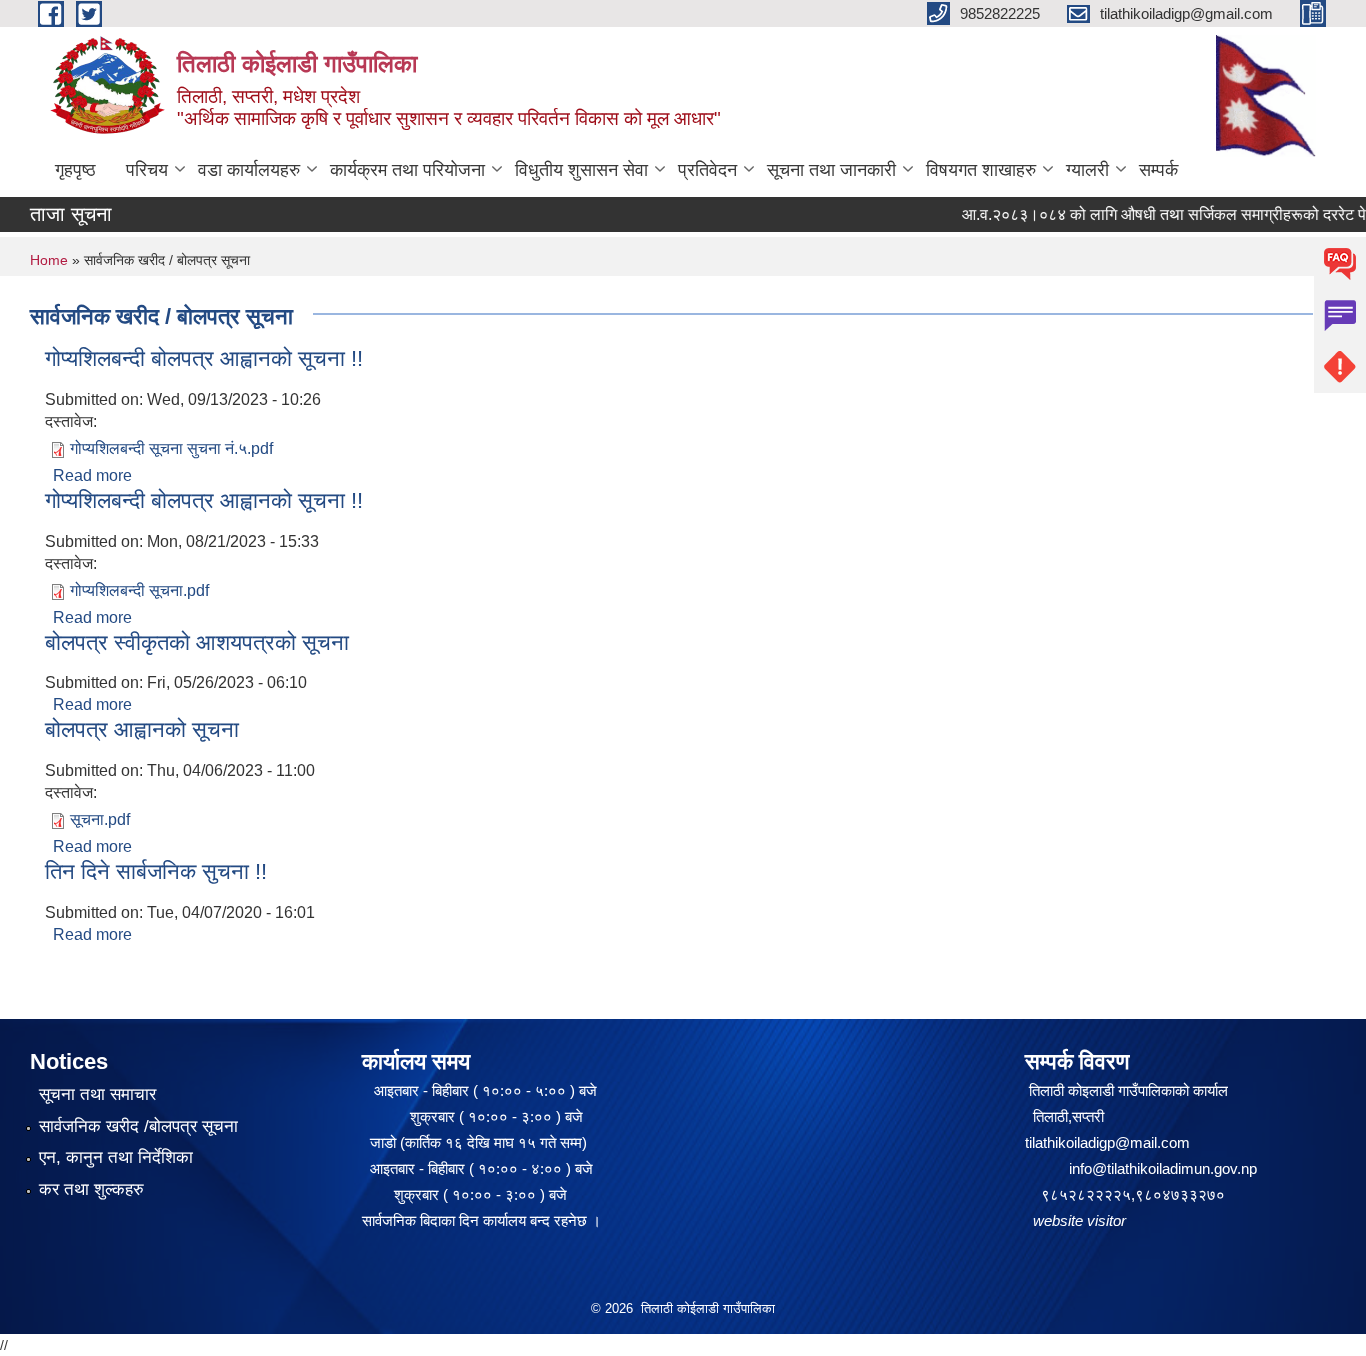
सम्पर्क (1158, 170)
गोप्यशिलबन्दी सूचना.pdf (139, 590)
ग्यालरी (1087, 170)
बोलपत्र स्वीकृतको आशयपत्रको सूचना (197, 642)
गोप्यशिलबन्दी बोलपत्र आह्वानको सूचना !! (204, 358)
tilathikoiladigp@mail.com (1107, 1142)
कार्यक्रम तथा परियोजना (407, 170)
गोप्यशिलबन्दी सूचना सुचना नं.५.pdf (171, 448)
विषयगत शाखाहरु (981, 170)
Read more (92, 475)
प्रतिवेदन (707, 170)
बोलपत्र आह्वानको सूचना (142, 729)
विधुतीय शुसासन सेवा (581, 170)
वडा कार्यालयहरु (249, 170)
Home (49, 260)
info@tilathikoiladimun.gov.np (1163, 1168)
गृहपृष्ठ (75, 170)
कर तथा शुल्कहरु (91, 1189)
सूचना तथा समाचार (97, 1094)
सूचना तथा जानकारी (831, 170)
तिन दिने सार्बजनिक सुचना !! (156, 871)
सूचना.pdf (100, 819)
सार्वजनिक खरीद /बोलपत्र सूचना (138, 1126)
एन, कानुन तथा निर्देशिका (116, 1157)
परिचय (147, 170)
